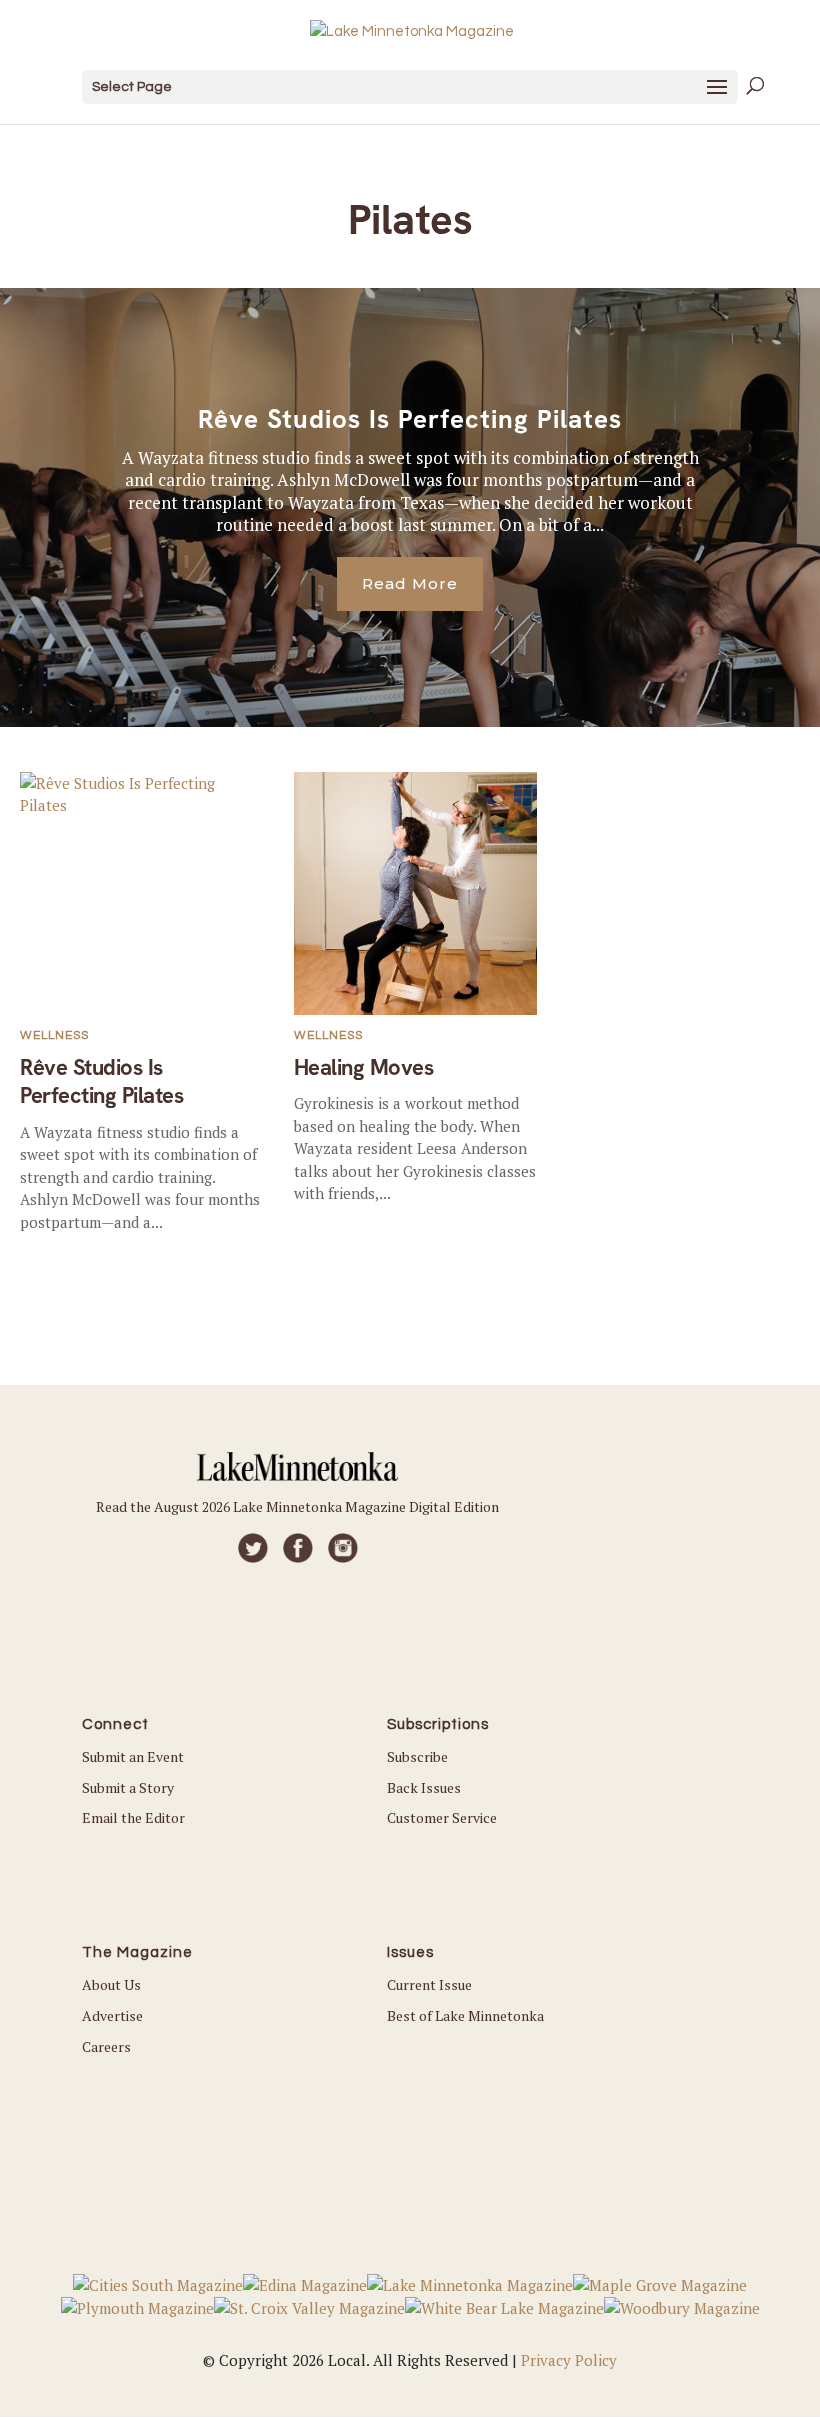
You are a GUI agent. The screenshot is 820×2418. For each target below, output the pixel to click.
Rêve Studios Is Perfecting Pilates (410, 419)
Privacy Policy (569, 2360)
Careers (106, 2046)
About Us (111, 1984)
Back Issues (424, 1787)
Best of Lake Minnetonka (465, 2015)
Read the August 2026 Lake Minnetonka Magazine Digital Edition (297, 1506)
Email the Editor (133, 1817)
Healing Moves (364, 1067)
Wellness (54, 1035)
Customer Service (442, 1817)
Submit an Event (133, 1756)
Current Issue (429, 1984)
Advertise (112, 2015)
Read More (410, 583)
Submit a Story (128, 1787)
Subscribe (417, 1756)
